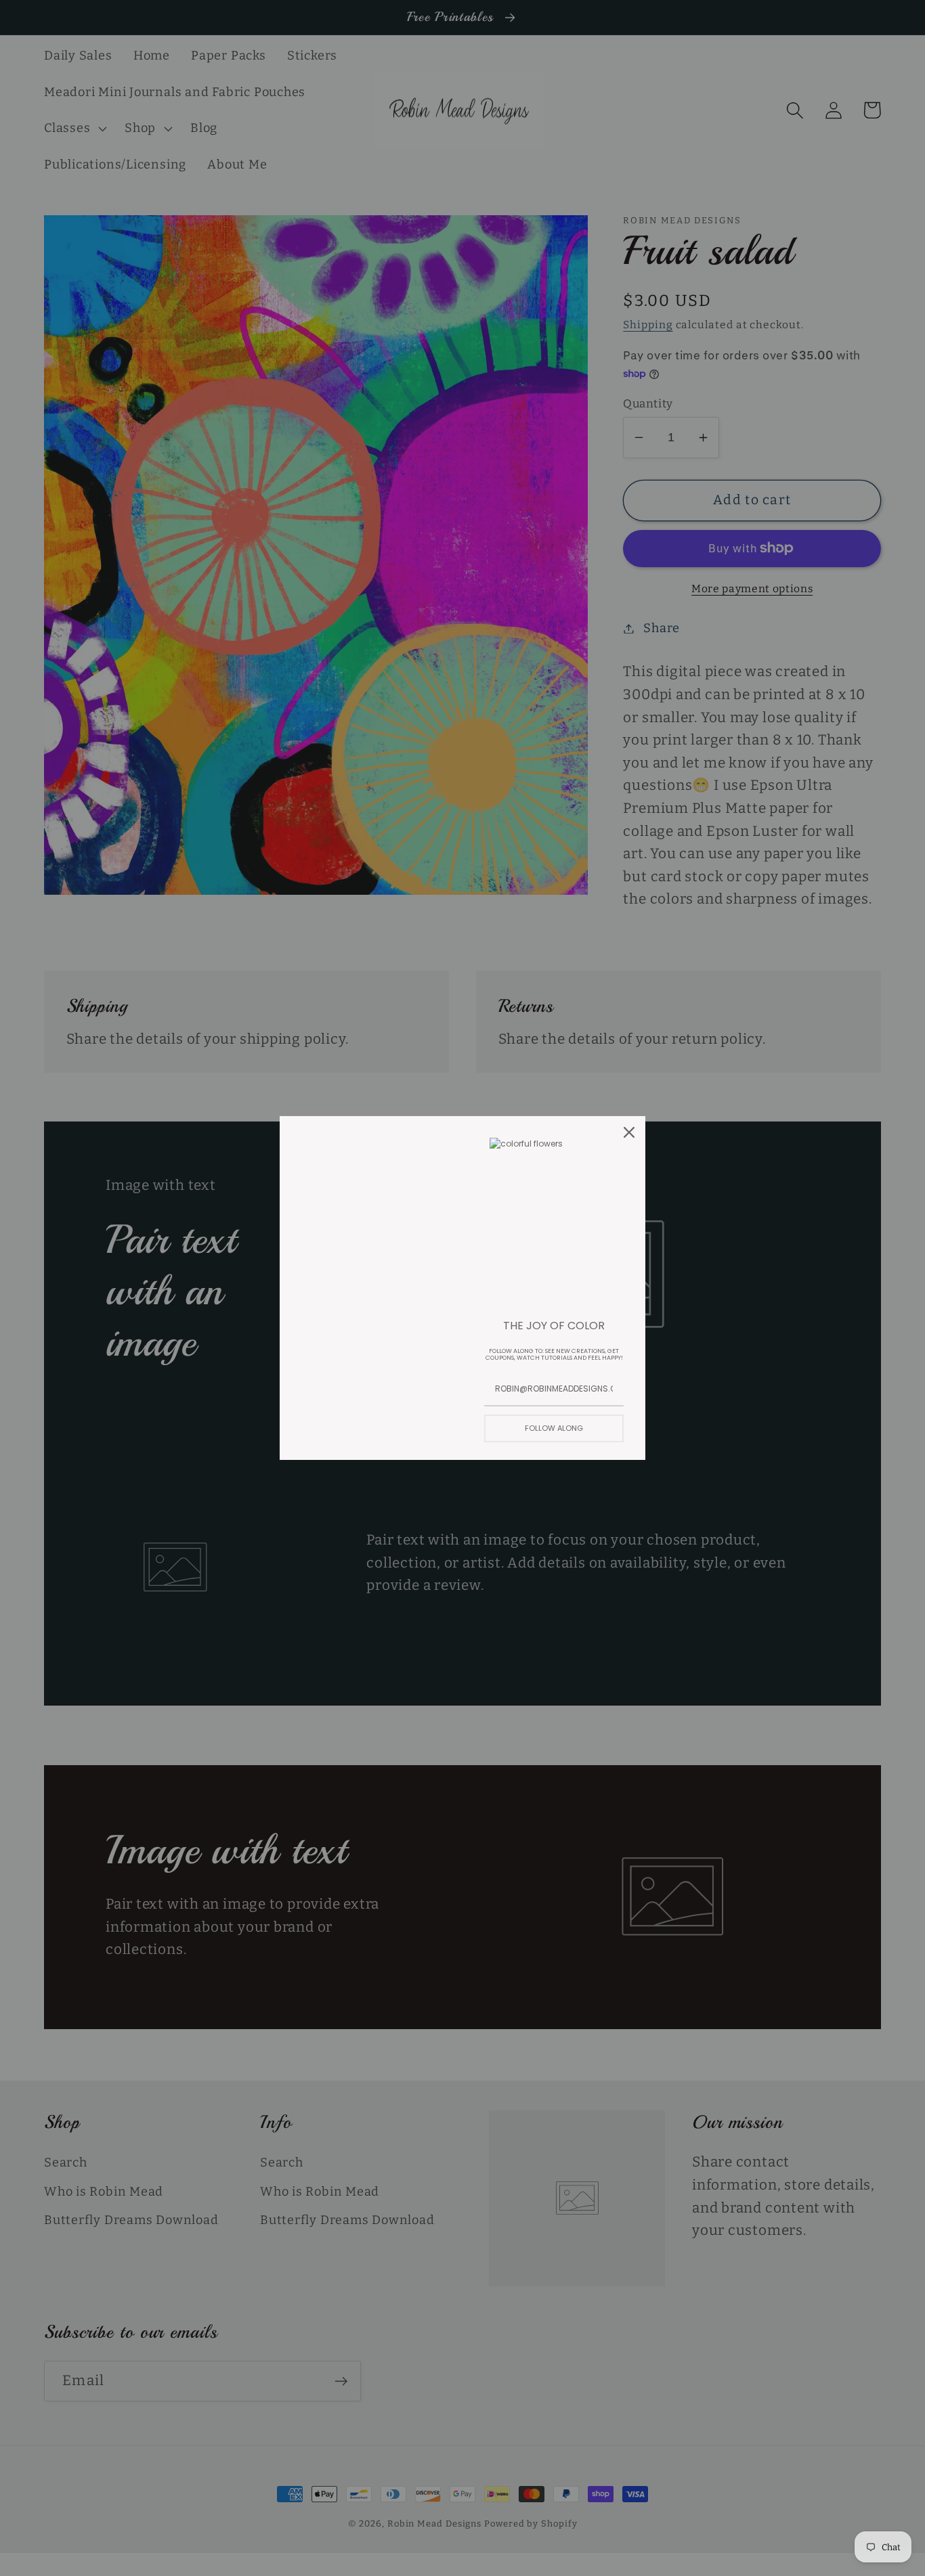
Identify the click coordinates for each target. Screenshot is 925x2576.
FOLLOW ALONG (554, 1428)
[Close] (629, 1132)
